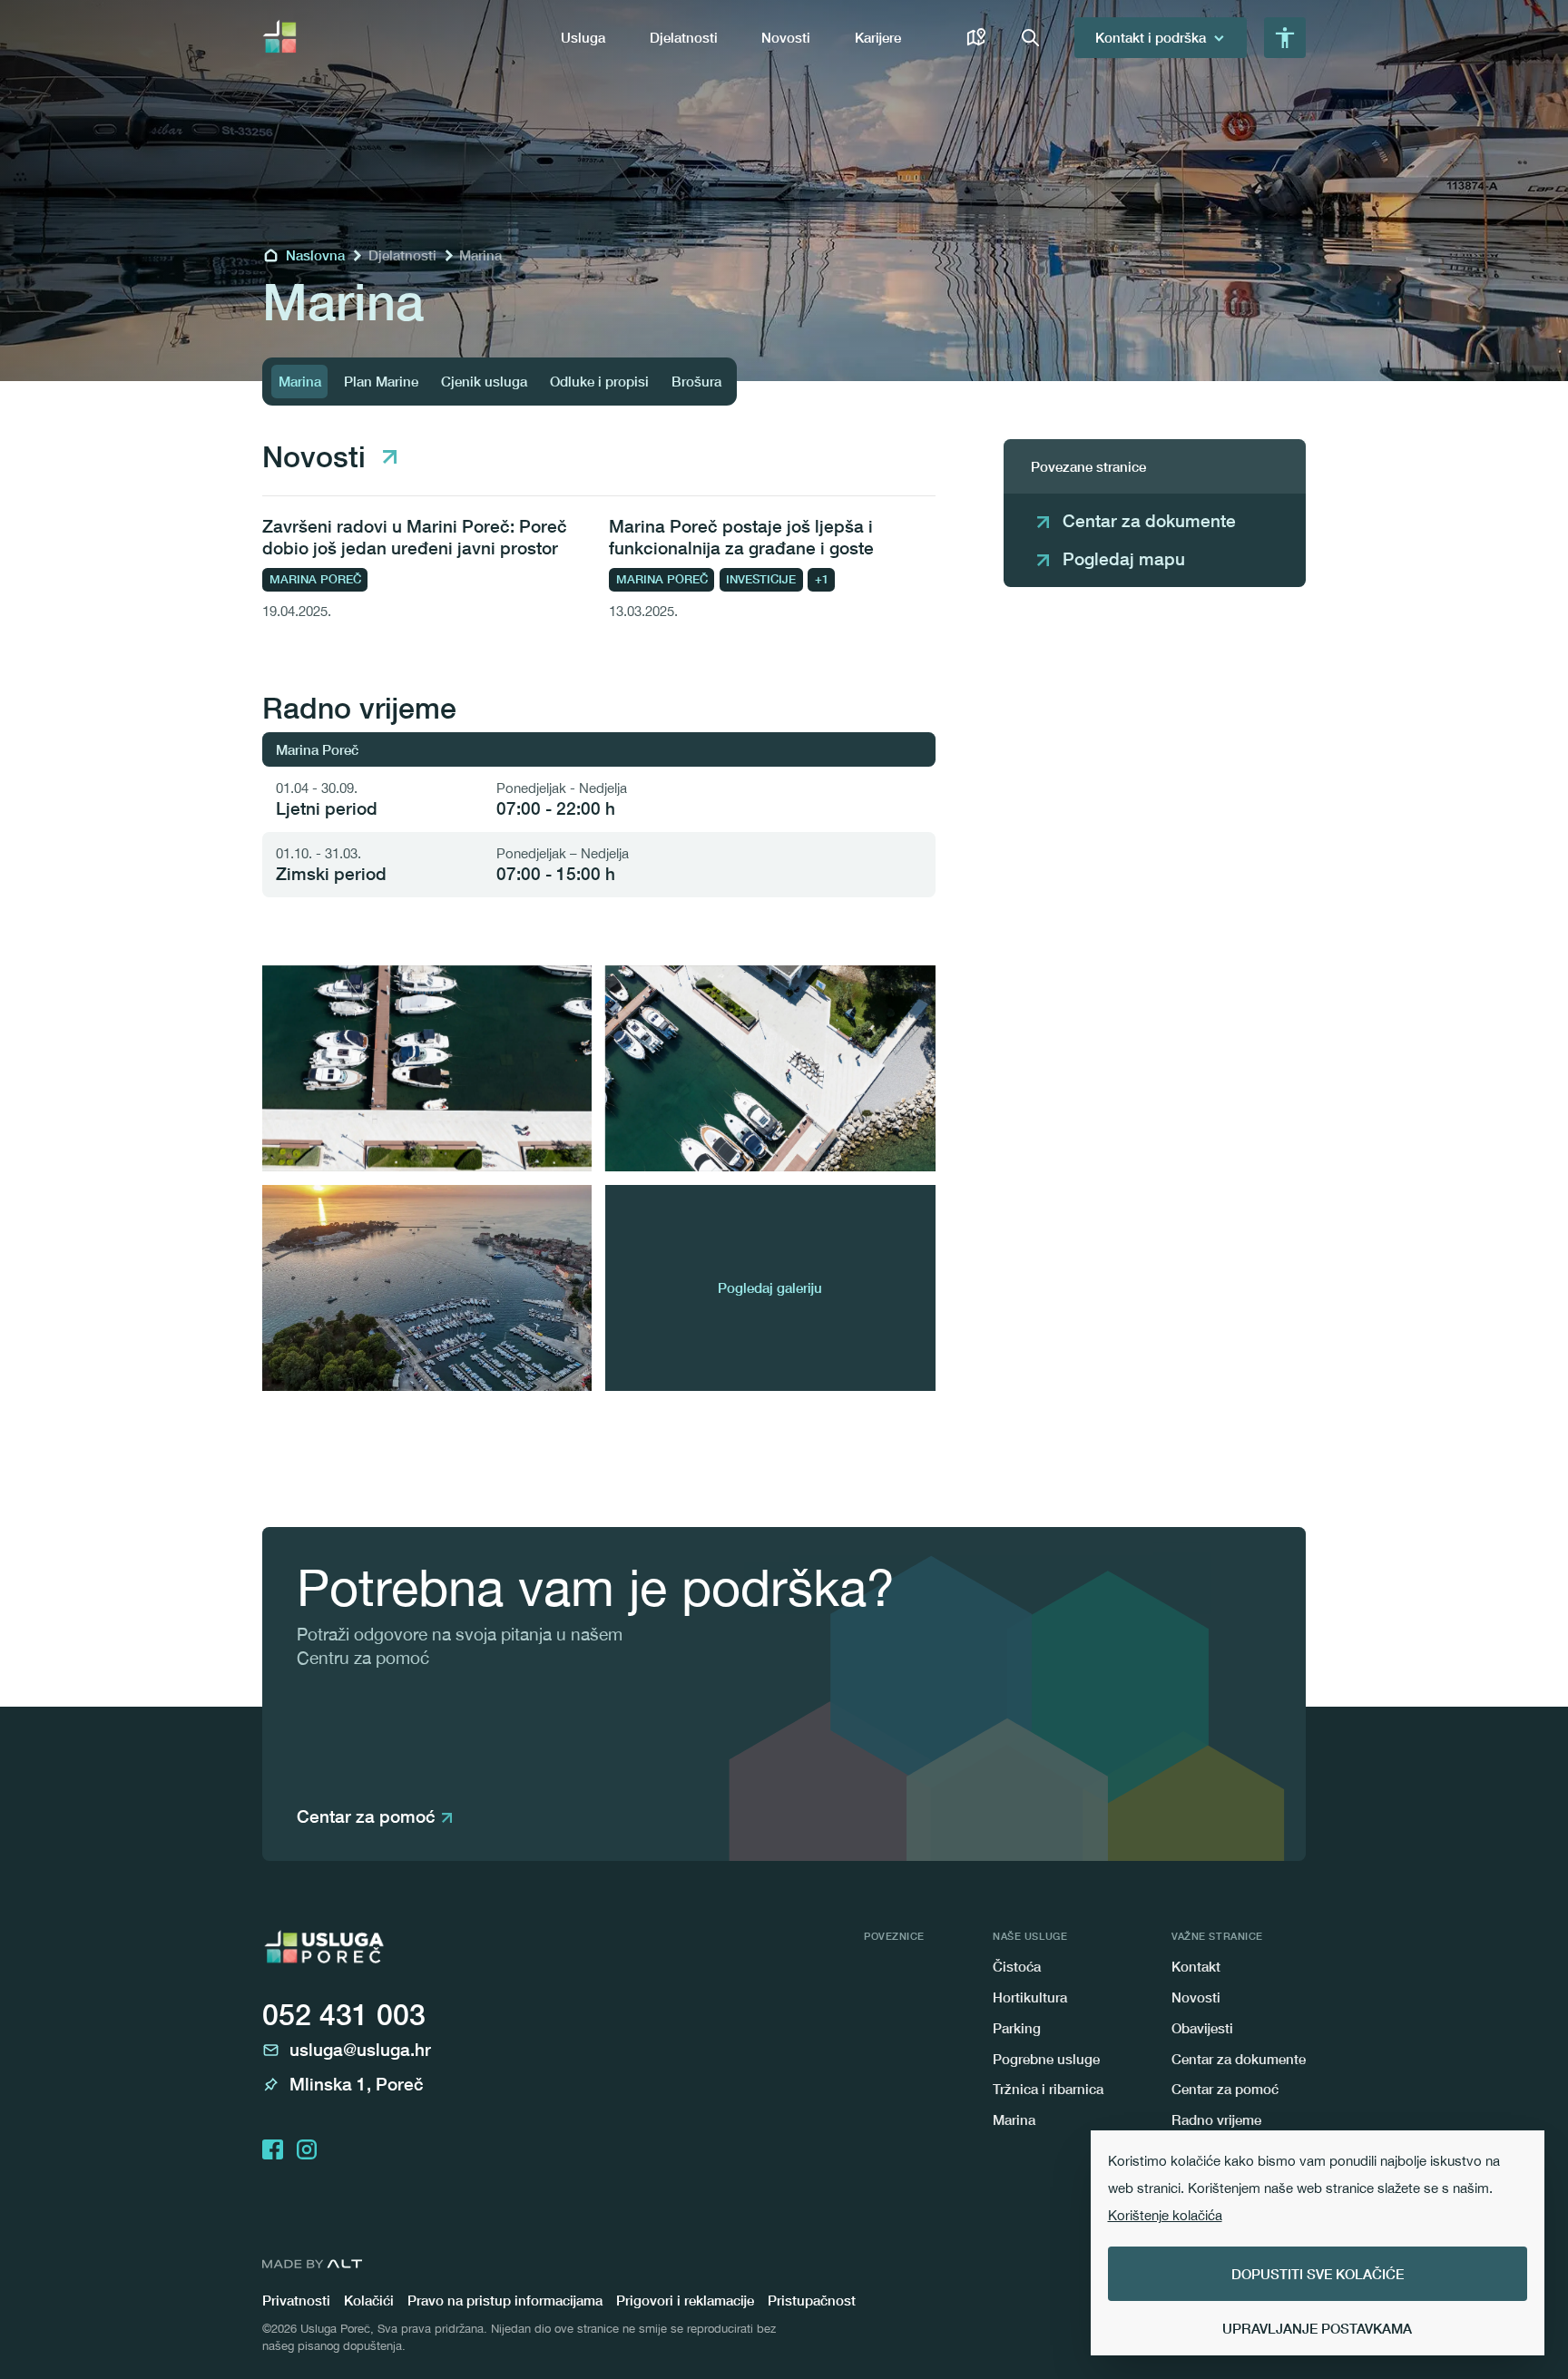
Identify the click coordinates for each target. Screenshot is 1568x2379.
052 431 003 (344, 2014)
